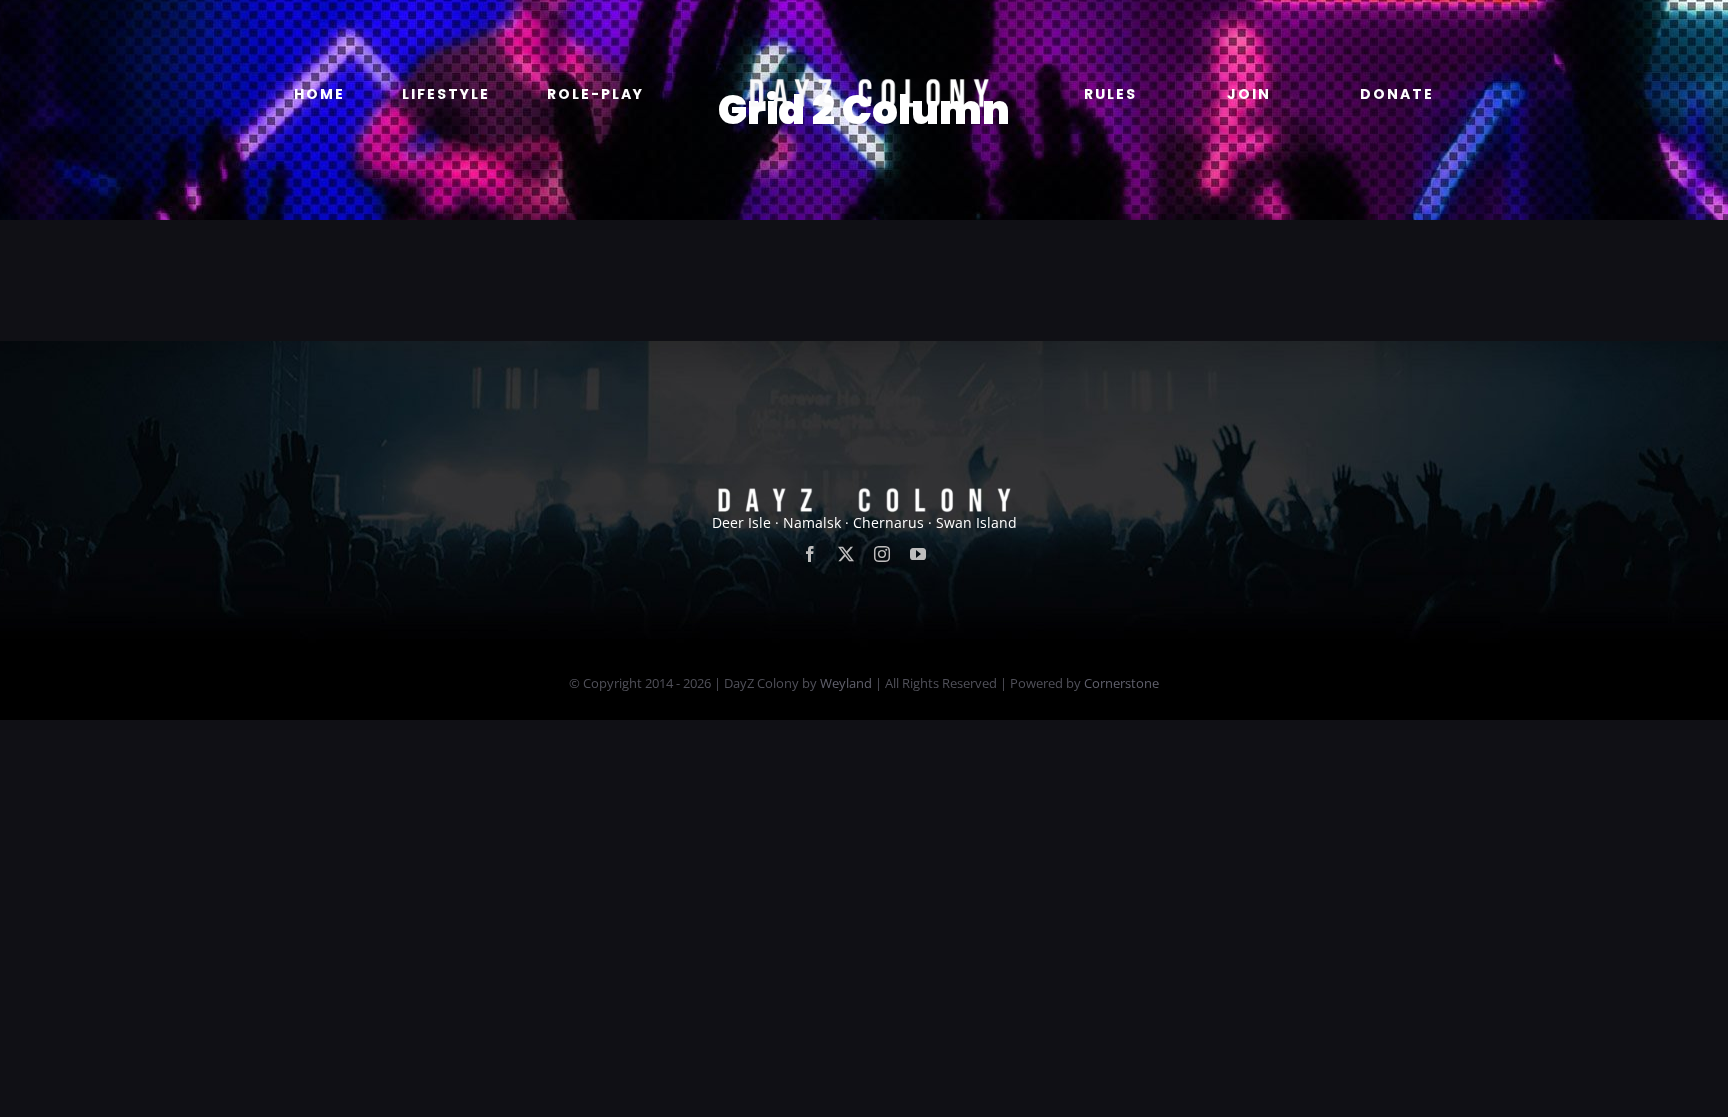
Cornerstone (1121, 683)
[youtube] (918, 554)
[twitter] (846, 554)
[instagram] (882, 554)
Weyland (846, 683)
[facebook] (810, 554)
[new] (864, 26)
